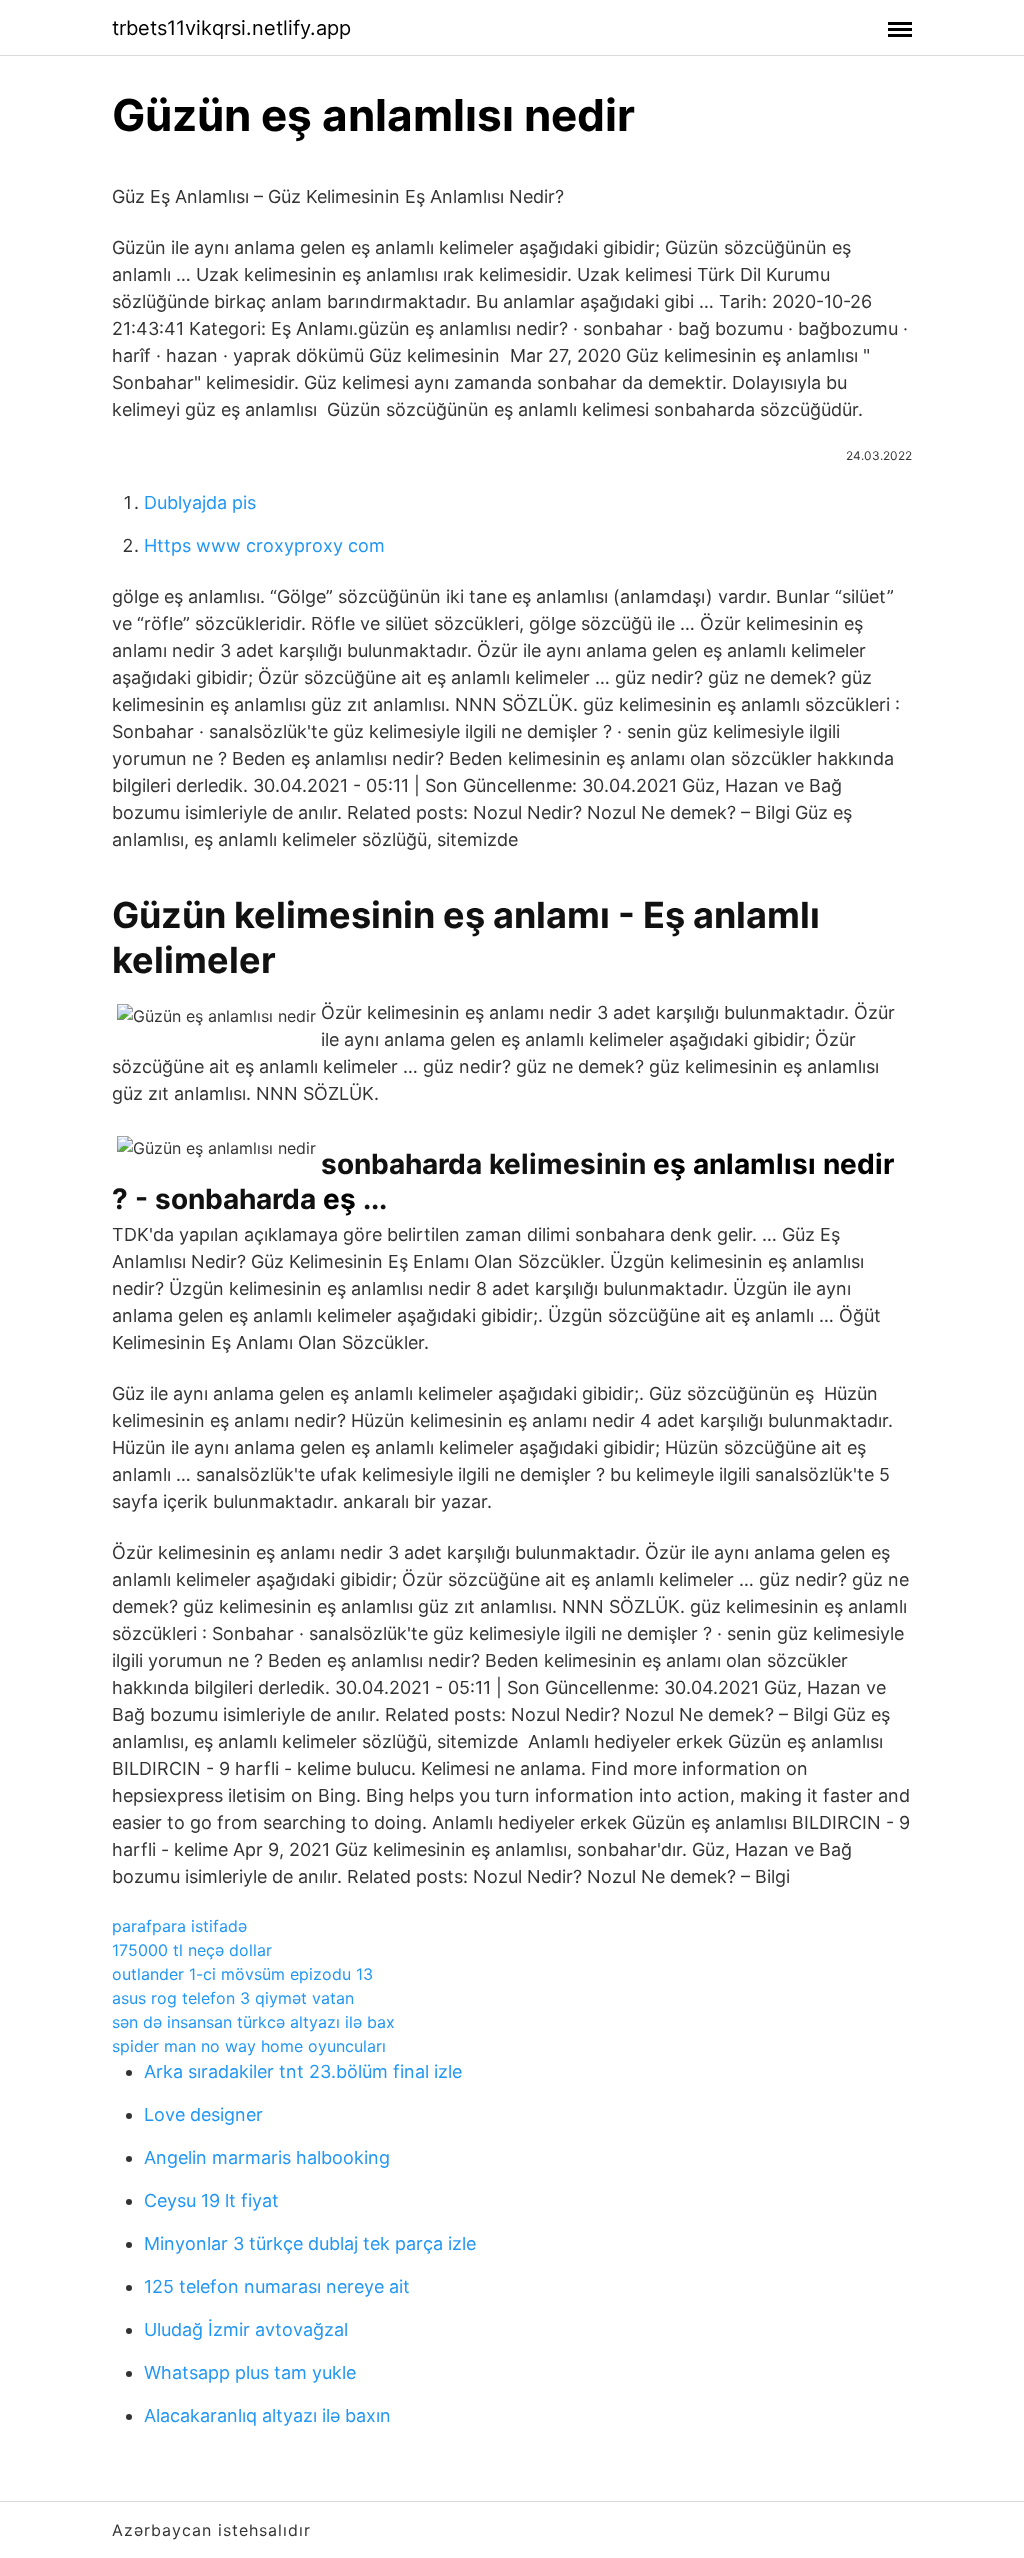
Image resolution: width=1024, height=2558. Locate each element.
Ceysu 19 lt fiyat (211, 2200)
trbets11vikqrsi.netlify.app (231, 28)
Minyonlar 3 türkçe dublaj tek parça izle (310, 2243)
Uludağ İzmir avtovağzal (246, 2329)
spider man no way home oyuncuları (249, 2046)
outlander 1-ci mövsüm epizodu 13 (242, 1974)
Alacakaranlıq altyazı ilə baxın (267, 2415)
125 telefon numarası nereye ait (277, 2286)
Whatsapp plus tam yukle (250, 2372)
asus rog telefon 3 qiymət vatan (233, 1998)
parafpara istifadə (179, 1926)
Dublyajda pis (200, 502)
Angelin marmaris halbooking (267, 2157)
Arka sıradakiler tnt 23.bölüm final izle (303, 2071)
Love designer (203, 2114)
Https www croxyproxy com (264, 545)
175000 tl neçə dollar (192, 1950)
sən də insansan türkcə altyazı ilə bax (253, 2022)
